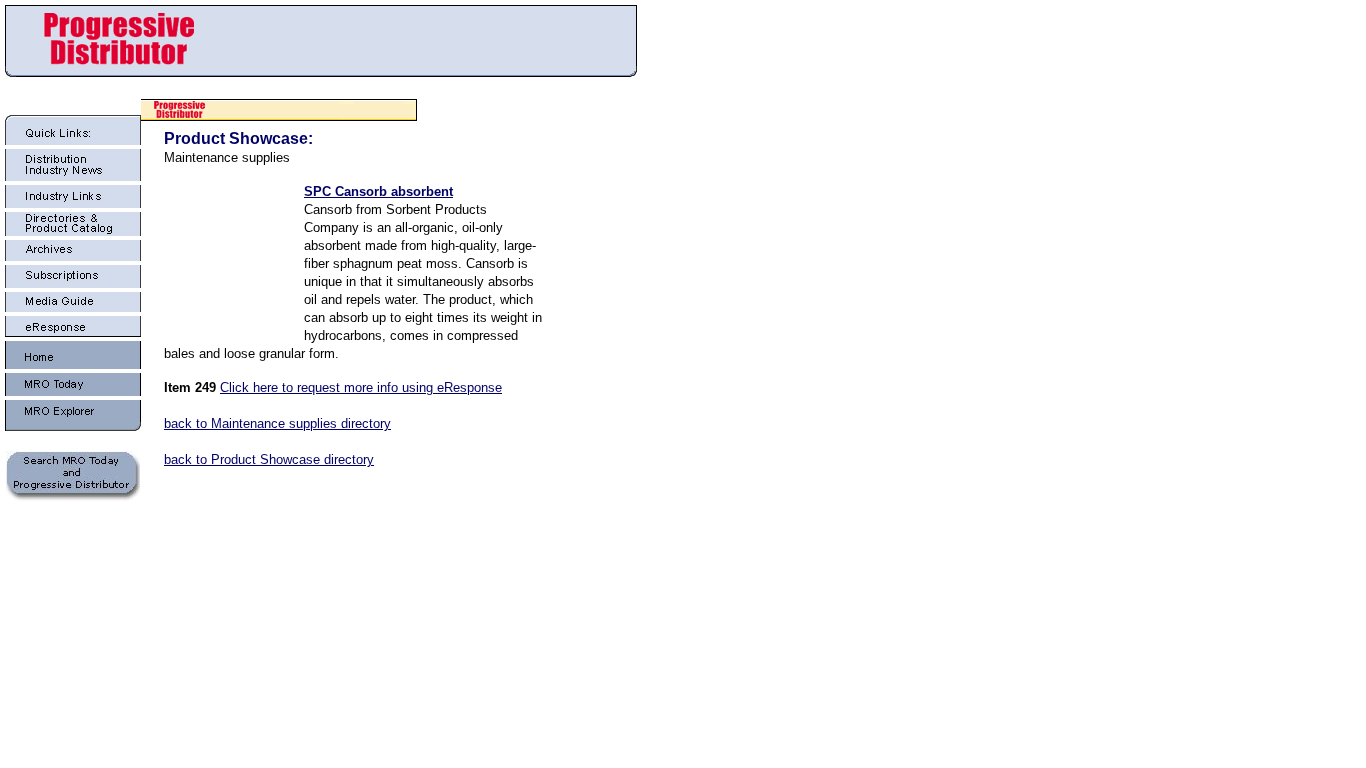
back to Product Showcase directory (269, 459)
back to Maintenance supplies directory (277, 423)
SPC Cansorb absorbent (378, 191)
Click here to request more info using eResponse (361, 387)
